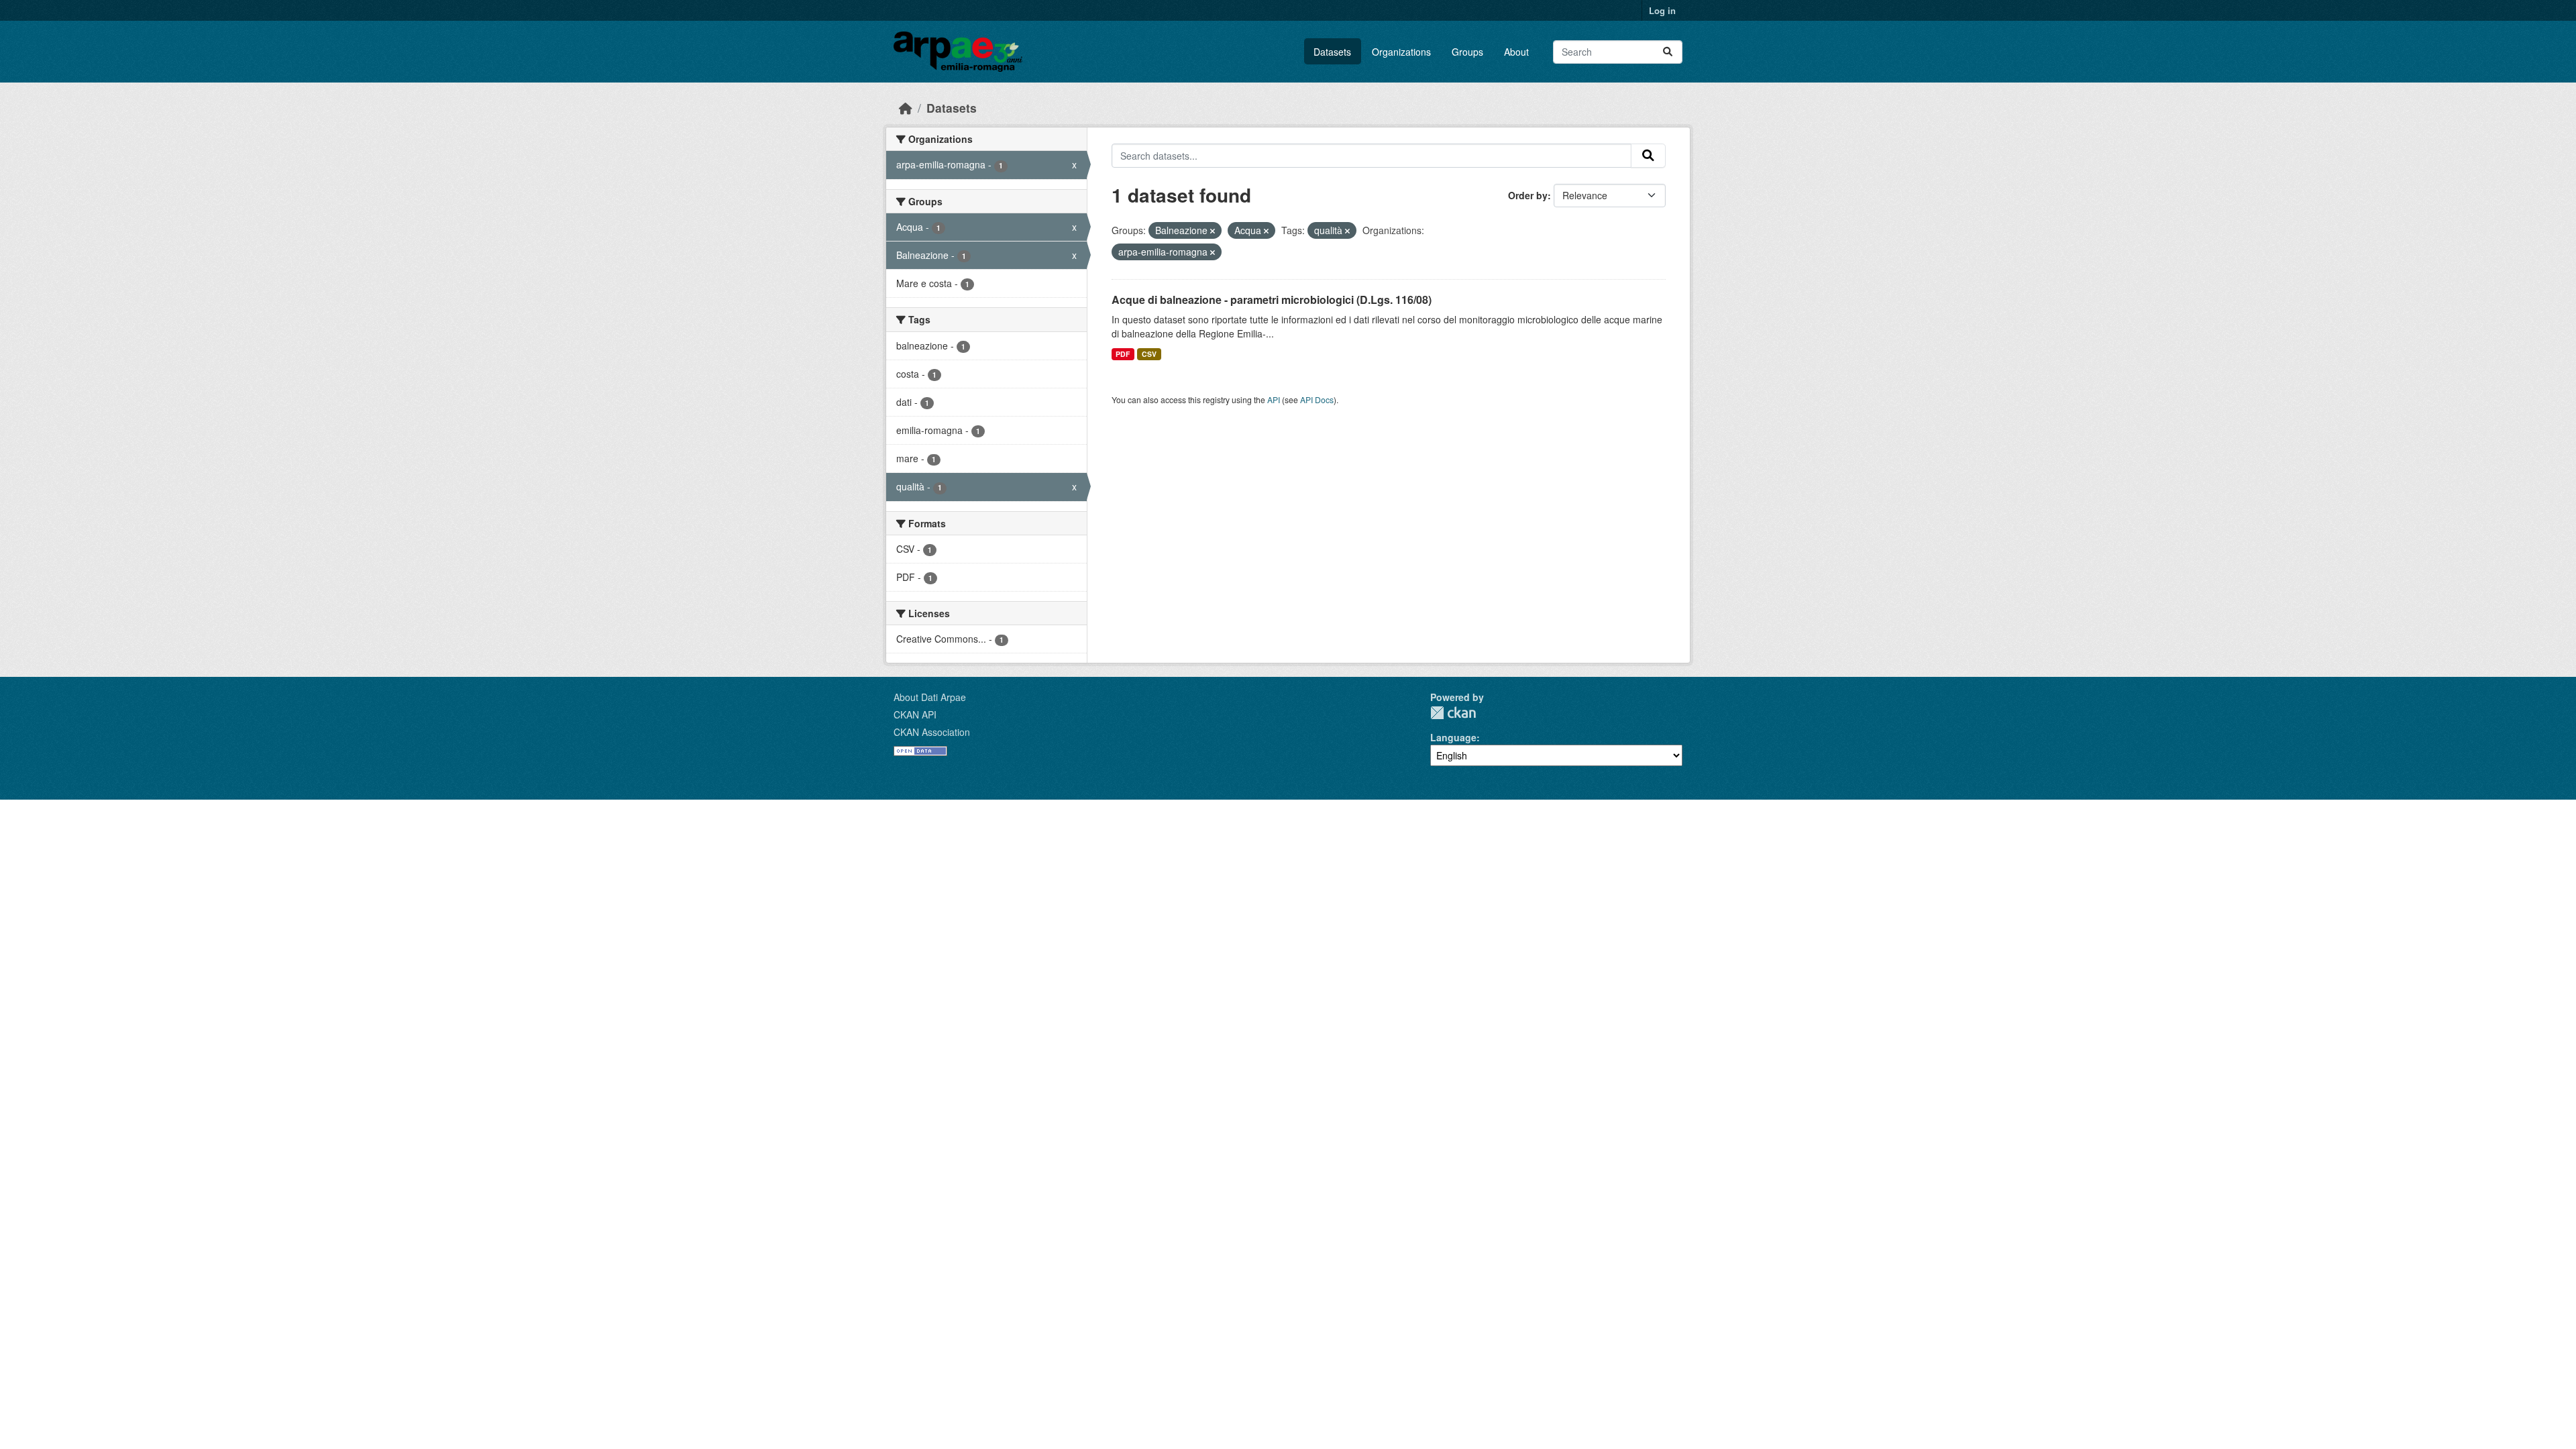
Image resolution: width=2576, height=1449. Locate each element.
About (1516, 52)
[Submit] (1668, 52)
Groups (1467, 52)
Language (1453, 737)
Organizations (1401, 52)
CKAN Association (932, 732)
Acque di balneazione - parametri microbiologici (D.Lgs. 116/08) (1272, 300)
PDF (1123, 354)
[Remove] (1213, 231)
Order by (1528, 195)
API (1274, 399)
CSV (1149, 354)
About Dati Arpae (930, 697)
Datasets (1332, 52)
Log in (1662, 10)
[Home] (906, 108)
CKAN (1453, 713)
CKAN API (915, 714)
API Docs (1317, 399)
